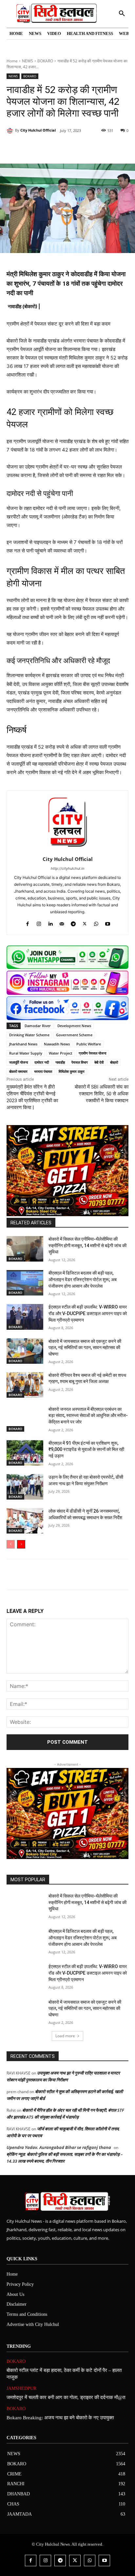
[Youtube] (108, 922)
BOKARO (45, 61)
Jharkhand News (23, 1044)
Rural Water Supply (26, 1053)
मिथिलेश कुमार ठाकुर (72, 1071)
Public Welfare (89, 1044)
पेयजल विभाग (80, 1062)
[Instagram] (39, 922)
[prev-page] (11, 1544)
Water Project (60, 1053)
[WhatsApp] (64, 147)
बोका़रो (114, 1062)
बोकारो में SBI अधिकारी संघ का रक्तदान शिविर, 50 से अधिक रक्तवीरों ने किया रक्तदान (102, 1094)
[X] (49, 147)
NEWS (28, 61)
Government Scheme (74, 1035)
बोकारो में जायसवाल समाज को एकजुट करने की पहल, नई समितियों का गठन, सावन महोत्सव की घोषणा (85, 1348)
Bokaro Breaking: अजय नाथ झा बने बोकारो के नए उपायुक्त (60, 2418)
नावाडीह (60, 1062)
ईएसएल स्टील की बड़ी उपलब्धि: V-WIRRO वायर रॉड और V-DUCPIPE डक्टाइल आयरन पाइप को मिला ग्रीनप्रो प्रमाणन (88, 1313)
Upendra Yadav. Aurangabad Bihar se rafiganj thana (59, 2147)
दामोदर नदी (42, 1062)
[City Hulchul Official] (11, 130)
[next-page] (21, 1544)
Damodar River (38, 1026)
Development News (74, 1026)
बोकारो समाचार (18, 1071)
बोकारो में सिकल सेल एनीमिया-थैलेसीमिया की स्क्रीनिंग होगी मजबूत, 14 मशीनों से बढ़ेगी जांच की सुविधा (87, 1245)
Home (12, 61)
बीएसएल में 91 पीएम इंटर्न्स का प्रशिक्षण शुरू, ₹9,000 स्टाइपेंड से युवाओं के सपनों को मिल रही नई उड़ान (86, 1449)
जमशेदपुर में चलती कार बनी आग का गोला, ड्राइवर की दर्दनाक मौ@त (66, 2397)
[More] (109, 147)
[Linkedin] (79, 147)
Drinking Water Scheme (29, 1035)
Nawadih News (57, 1044)
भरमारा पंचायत (43, 1071)
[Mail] (62, 922)
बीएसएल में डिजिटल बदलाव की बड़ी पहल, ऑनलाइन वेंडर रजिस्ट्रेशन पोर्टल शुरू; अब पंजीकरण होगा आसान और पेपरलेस (83, 1279)
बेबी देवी (99, 1062)
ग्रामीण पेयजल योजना (92, 1053)
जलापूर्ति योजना (19, 1062)
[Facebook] (34, 147)
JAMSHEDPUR (21, 2388)
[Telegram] (73, 922)
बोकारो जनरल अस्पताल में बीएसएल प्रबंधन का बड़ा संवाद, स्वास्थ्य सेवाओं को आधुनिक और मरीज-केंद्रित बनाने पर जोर (88, 1415)
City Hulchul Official (38, 130)
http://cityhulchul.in (67, 868)
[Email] (94, 147)
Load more (65, 2036)
